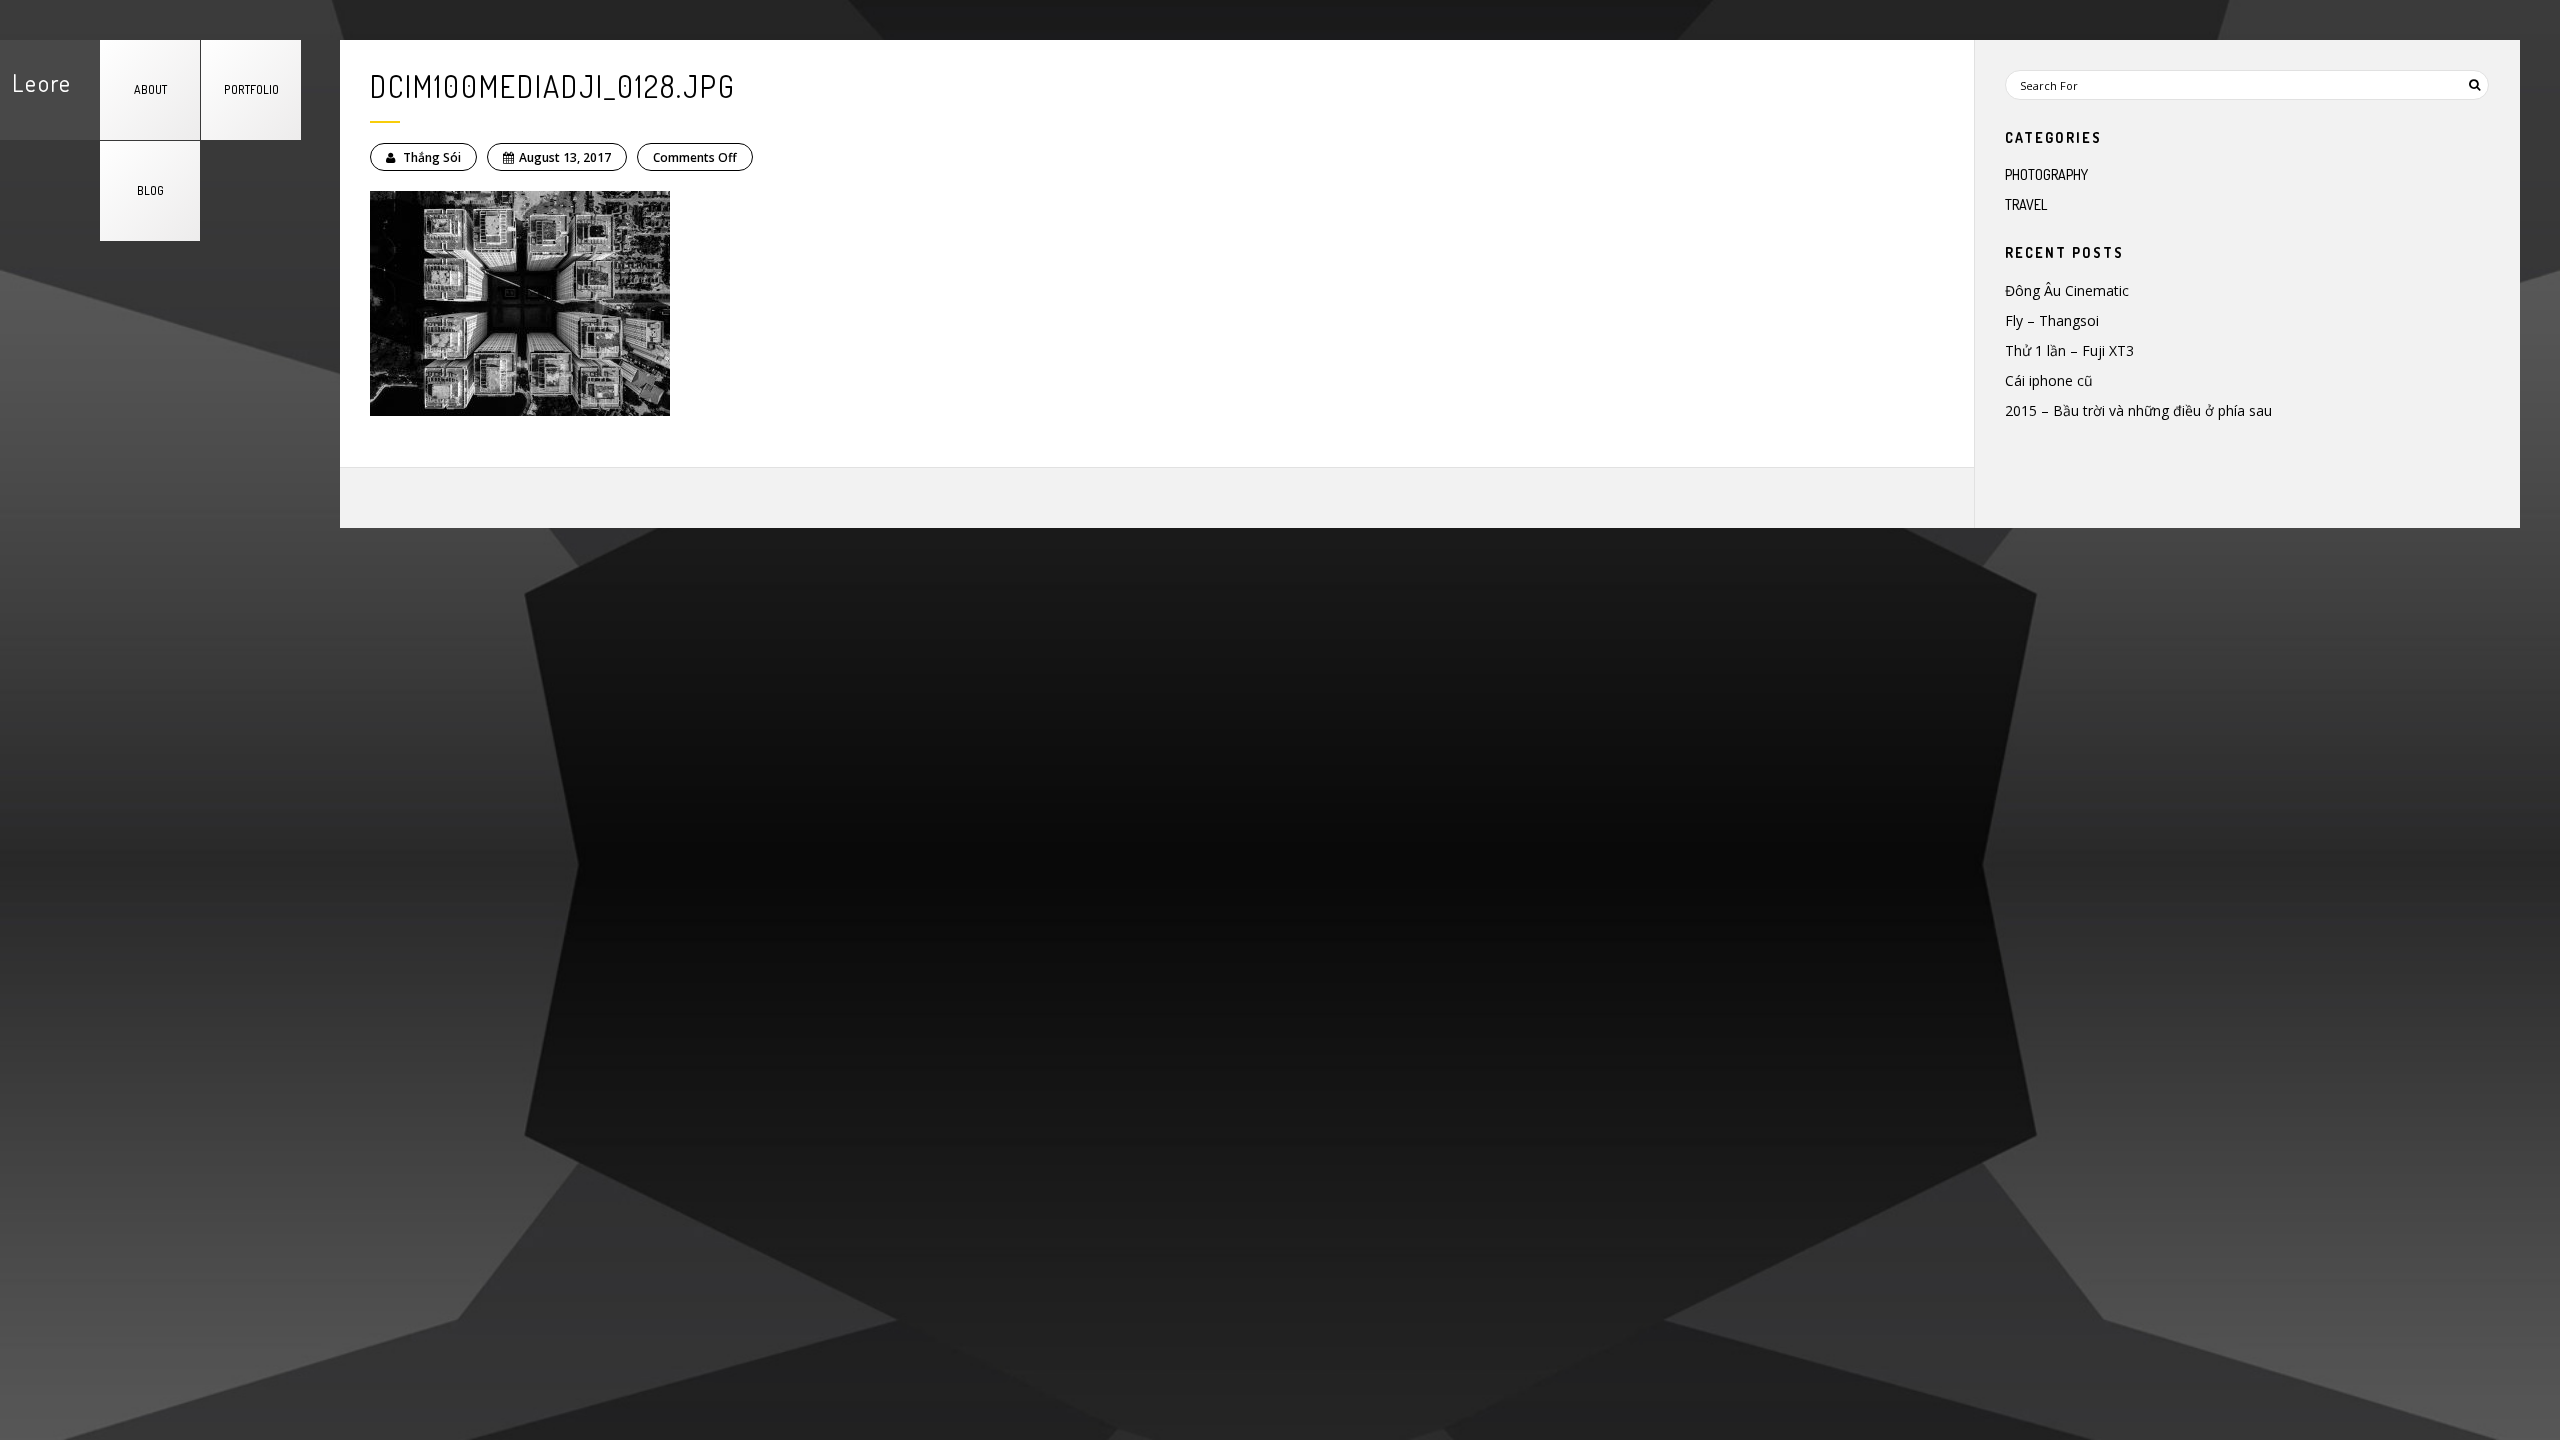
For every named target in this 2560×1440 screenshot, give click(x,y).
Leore (42, 82)
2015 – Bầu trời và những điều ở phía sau (2138, 410)
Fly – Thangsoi (2052, 320)
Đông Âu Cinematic (2067, 290)
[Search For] (2474, 85)
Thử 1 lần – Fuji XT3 (2069, 350)
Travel (2026, 204)
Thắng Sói (430, 157)
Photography (2046, 174)
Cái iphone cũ (2049, 380)
